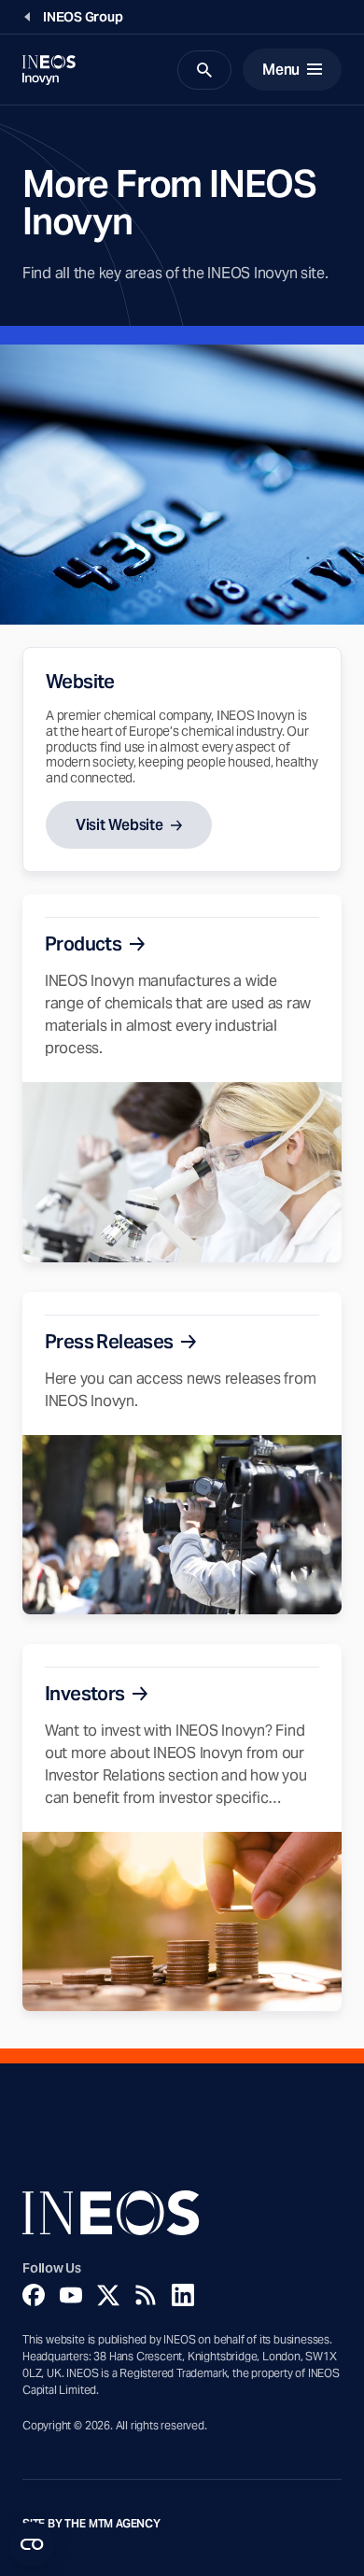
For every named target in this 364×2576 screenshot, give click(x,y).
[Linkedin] (183, 2295)
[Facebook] (34, 2295)
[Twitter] (108, 2295)
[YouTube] (71, 2295)
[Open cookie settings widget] (32, 2544)
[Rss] (146, 2295)
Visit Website (119, 825)
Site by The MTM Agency (91, 2524)
